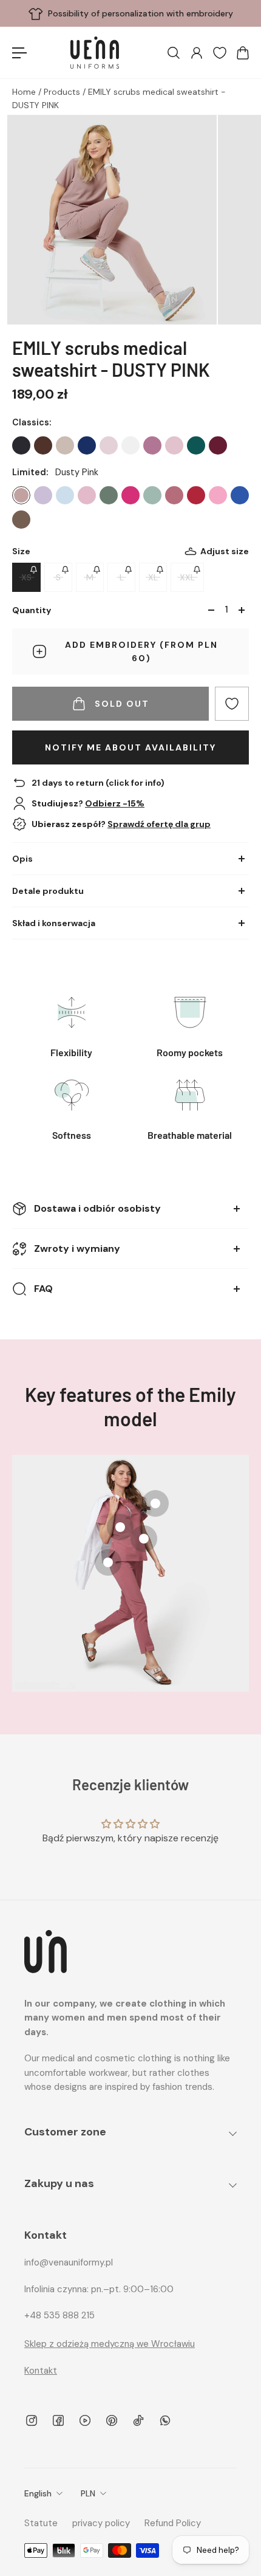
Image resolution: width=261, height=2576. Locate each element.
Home (25, 92)
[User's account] (196, 53)
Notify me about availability (130, 747)
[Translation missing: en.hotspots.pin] (120, 1527)
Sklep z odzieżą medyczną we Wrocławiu (110, 2344)
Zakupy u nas (59, 2183)
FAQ (43, 1289)
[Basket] (242, 53)
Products (63, 92)
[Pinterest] (112, 2420)
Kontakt (41, 2371)
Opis (22, 859)
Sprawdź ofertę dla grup (159, 824)
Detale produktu (48, 891)
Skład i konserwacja (54, 923)
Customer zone (65, 2132)
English (38, 2493)
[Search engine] (173, 53)
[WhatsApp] (165, 2420)
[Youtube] (85, 2420)
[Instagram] (32, 2420)
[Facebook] (58, 2420)
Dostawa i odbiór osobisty (97, 1208)
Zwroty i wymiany (77, 1249)
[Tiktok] (138, 2420)
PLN (88, 2493)
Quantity (32, 610)
